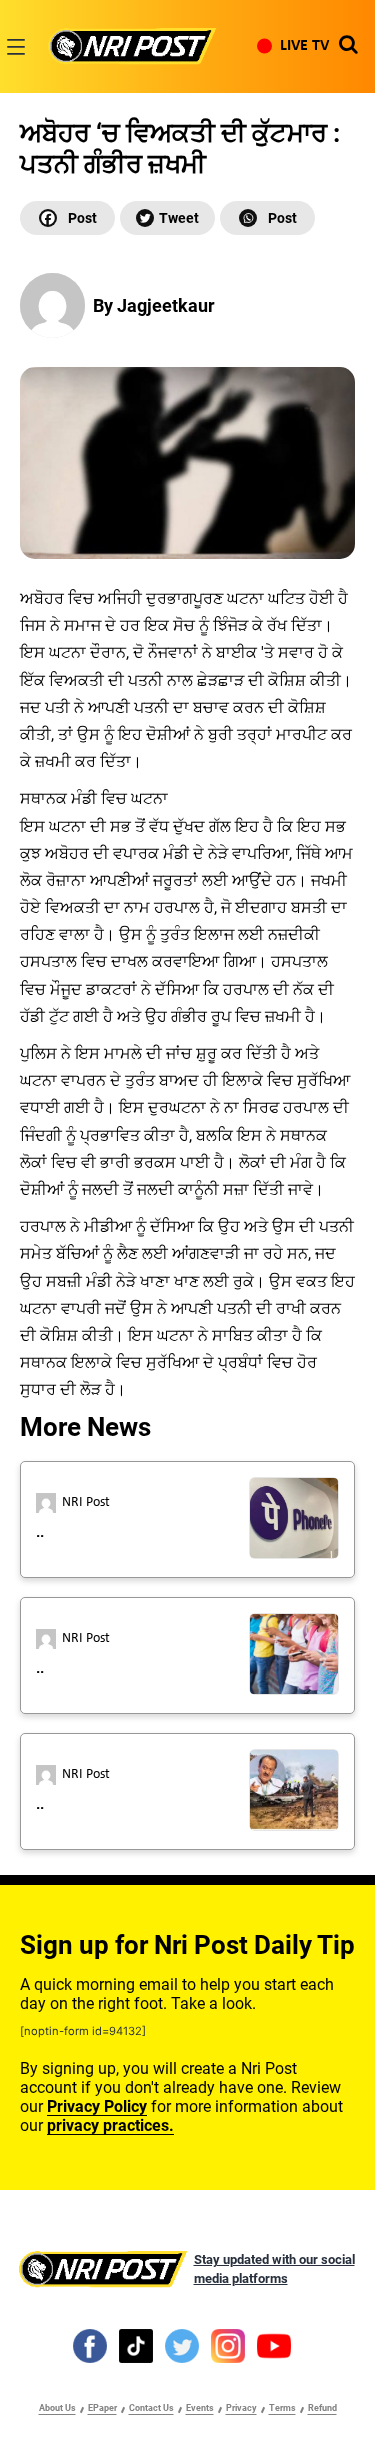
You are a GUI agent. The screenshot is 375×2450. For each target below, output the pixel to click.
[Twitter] (167, 218)
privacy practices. (110, 2125)
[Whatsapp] (267, 218)
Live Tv (304, 46)
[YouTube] (274, 2345)
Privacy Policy (97, 2106)
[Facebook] (67, 218)
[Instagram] (228, 2345)
